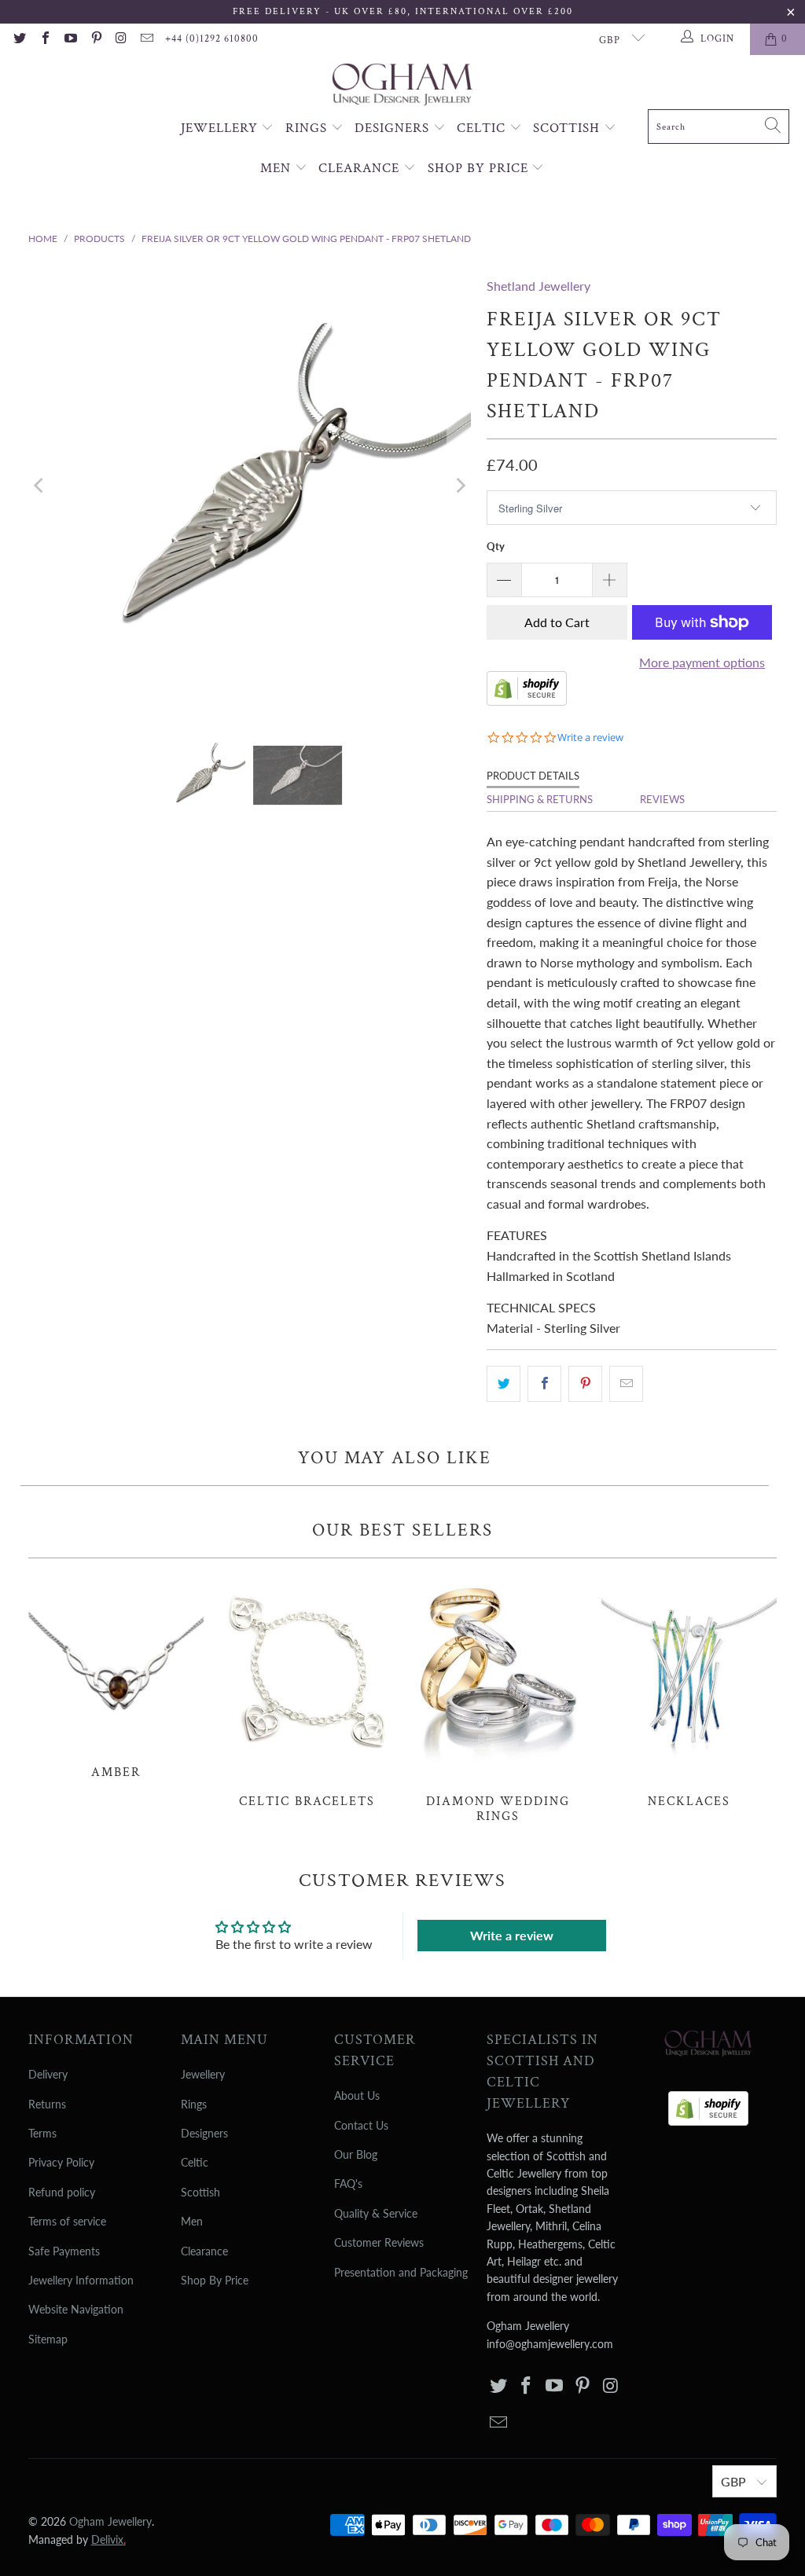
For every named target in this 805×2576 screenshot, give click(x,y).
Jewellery (221, 128)
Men (278, 168)
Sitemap (48, 2339)
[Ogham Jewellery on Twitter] (19, 39)
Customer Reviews (379, 2242)
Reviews (662, 799)
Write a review (512, 1935)
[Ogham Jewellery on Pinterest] (95, 39)
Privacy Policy (61, 2162)
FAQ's (348, 2183)
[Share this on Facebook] (544, 1384)
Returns (47, 2104)
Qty (496, 546)
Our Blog (356, 2154)
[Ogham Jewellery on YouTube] (70, 39)
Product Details (533, 776)
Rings (308, 128)
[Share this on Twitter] (504, 1384)
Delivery (48, 2074)
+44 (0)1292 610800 (212, 39)
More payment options (702, 662)
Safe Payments (64, 2251)
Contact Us (361, 2125)
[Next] (459, 486)
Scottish (568, 128)
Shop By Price (480, 168)
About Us (357, 2095)
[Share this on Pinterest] (585, 1384)
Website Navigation (76, 2309)
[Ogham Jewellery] (402, 86)
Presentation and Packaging (401, 2272)
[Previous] (40, 486)
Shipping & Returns (540, 799)
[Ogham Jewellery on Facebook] (44, 39)
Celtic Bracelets (307, 1692)
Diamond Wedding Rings (498, 1699)
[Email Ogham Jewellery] (146, 39)
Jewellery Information (81, 2280)
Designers (394, 128)
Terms (42, 2133)
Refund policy (62, 2192)
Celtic (483, 128)
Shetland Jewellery (539, 286)
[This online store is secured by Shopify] (527, 701)
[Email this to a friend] (626, 1384)
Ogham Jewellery (110, 2521)
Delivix (108, 2539)
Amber (116, 1677)
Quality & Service (376, 2213)
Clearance (361, 168)
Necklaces (689, 1692)
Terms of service (67, 2221)
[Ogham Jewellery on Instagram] (121, 39)
